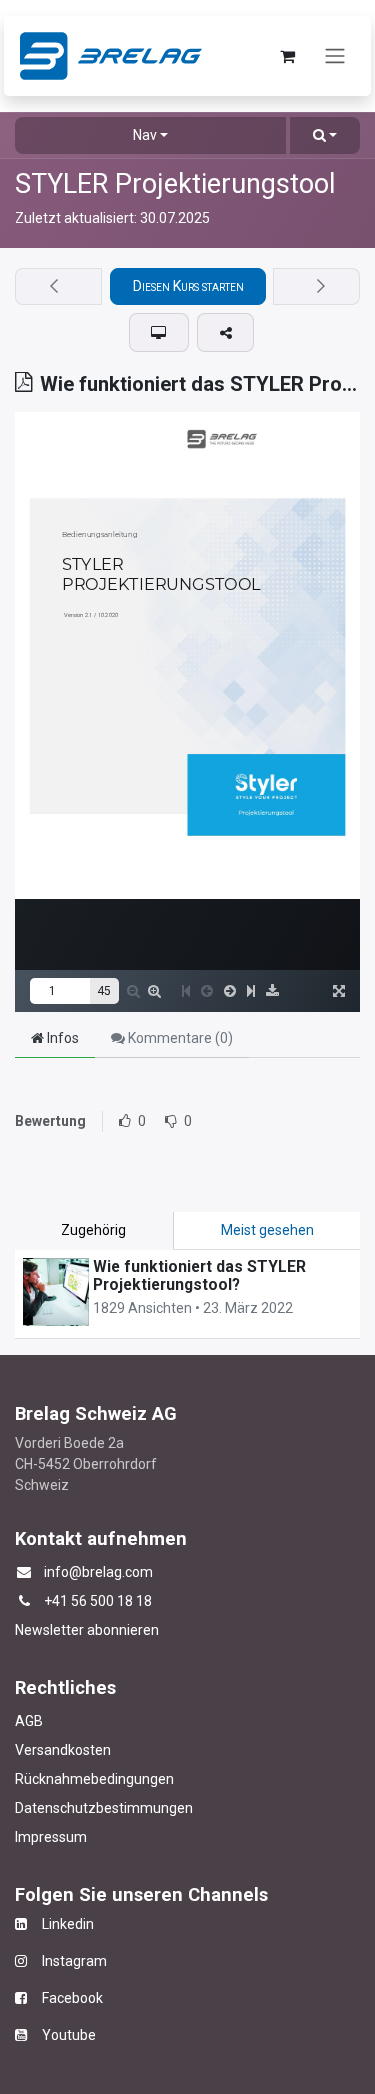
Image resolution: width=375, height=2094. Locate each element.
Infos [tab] (61, 1038)
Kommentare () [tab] (179, 1038)
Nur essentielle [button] (195, 2063)
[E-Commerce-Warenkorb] (287, 56)
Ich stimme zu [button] (305, 2063)
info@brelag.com (98, 1572)
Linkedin (60, 1924)
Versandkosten (63, 1750)
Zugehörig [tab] (93, 1230)
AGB (29, 1721)
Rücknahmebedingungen (94, 1779)
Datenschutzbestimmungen (104, 1808)
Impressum (51, 1837)
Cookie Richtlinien (231, 2002)
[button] (325, 135)
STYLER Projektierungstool (175, 184)
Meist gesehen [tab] (267, 1230)
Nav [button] (145, 135)
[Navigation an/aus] (335, 56)
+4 (52, 1601)
